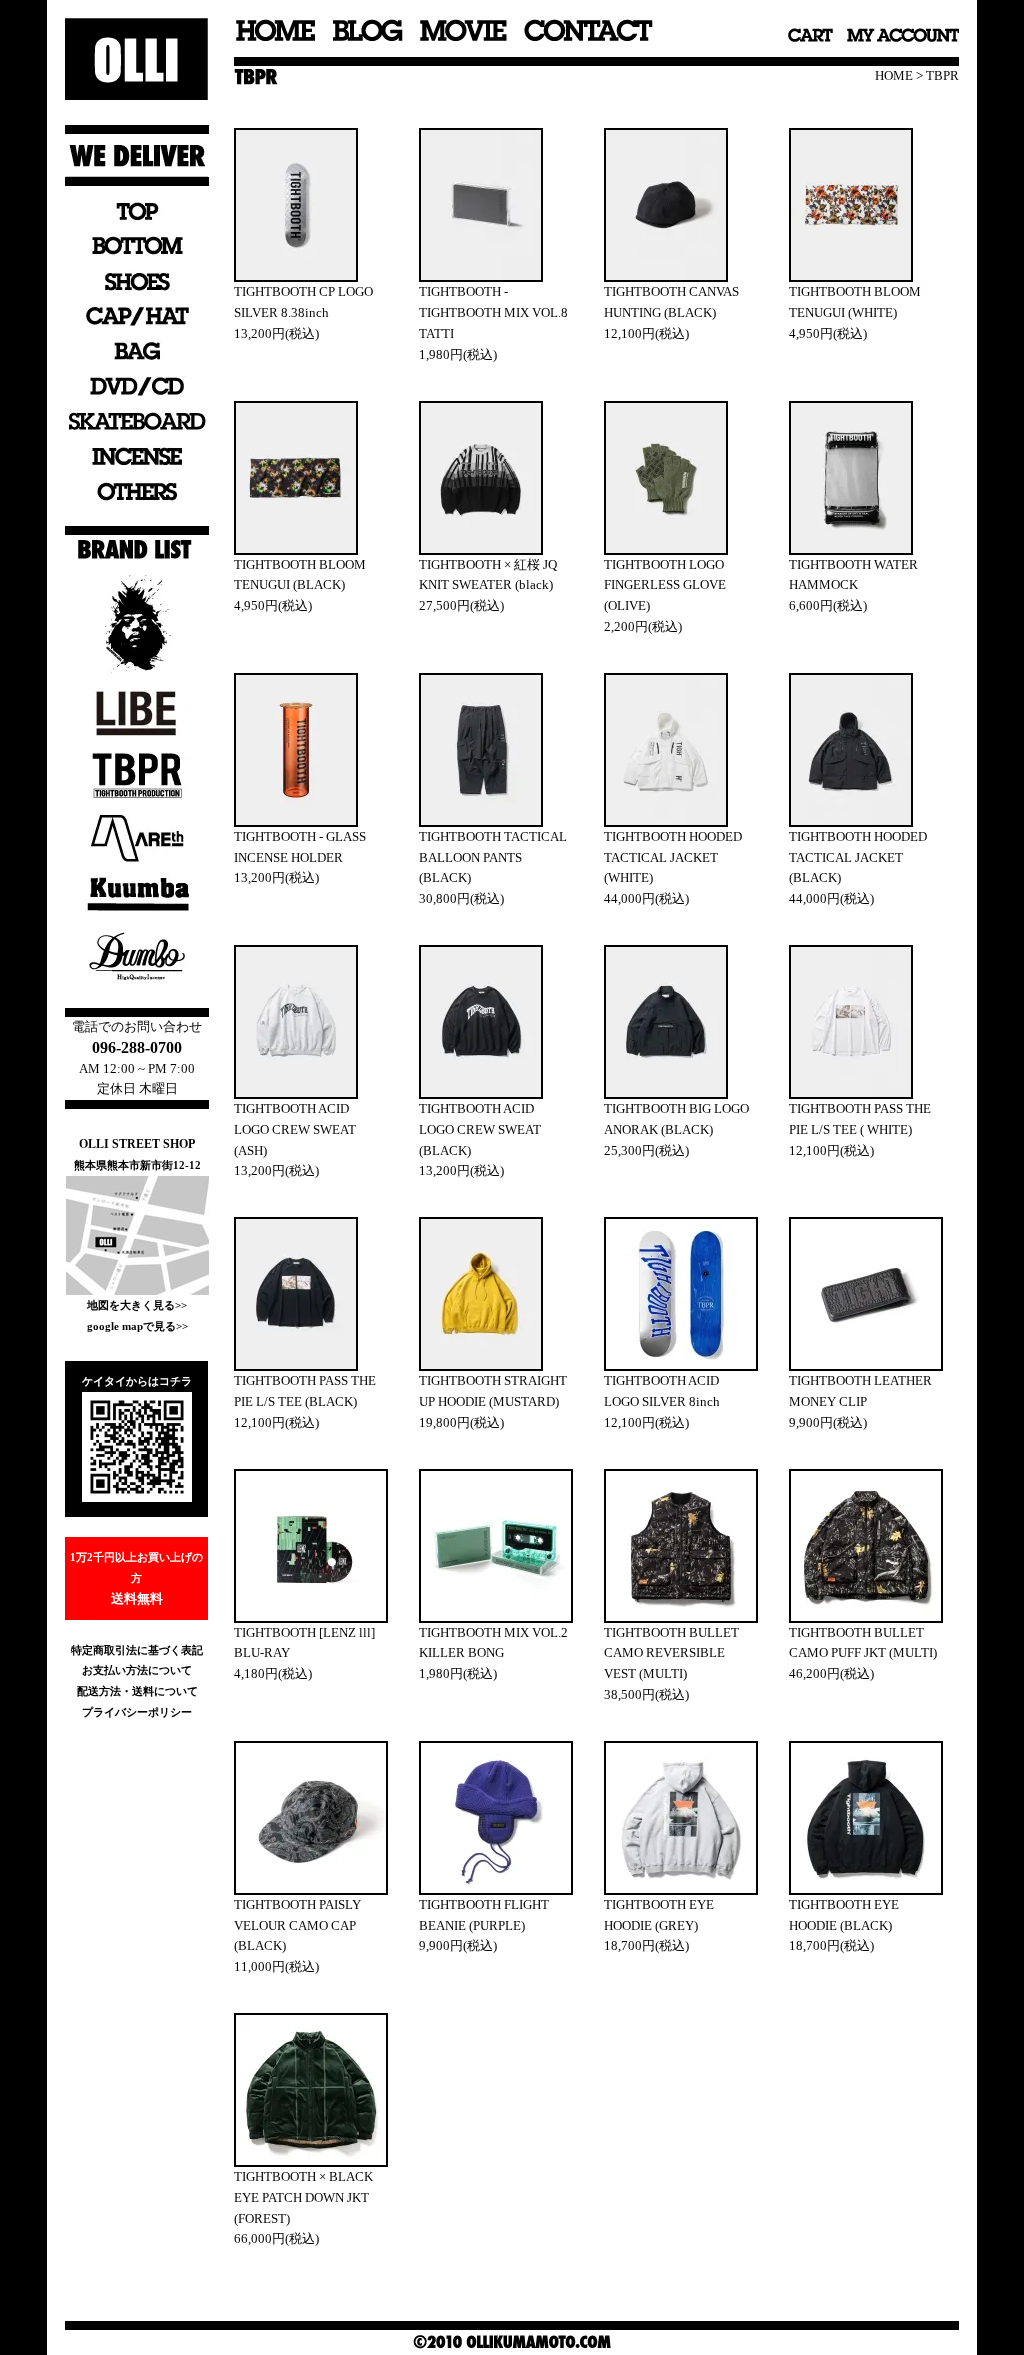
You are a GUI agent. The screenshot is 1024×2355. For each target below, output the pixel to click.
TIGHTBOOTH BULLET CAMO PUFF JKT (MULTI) (863, 1643)
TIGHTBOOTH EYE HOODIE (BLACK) (844, 1915)
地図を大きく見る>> (137, 1305)
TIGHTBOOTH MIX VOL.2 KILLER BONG (493, 1643)
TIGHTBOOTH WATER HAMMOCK (853, 575)
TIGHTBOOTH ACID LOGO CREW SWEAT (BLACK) (480, 1129)
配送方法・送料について (137, 1691)
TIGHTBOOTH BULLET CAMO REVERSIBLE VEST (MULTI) (671, 1653)
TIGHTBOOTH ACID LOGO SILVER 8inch (662, 1391)
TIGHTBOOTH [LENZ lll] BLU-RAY (304, 1643)
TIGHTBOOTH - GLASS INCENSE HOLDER (300, 847)
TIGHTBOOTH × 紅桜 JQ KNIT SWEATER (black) (488, 575)
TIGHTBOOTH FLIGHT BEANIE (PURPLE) (484, 1915)
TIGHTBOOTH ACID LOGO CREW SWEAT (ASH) (295, 1129)
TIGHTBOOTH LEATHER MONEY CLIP (860, 1391)
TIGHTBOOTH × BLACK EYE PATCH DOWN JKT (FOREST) (303, 2197)
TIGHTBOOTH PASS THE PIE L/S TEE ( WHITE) (860, 1119)
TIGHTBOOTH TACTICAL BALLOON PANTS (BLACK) (493, 857)
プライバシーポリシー (137, 1712)
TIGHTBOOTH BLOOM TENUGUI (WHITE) (855, 302)
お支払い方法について (137, 1670)
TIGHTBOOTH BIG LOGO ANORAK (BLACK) (676, 1119)
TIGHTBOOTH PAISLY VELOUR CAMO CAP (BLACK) (297, 1925)
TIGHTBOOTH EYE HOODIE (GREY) (659, 1915)
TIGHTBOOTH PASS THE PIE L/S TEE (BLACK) (305, 1391)
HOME (894, 75)
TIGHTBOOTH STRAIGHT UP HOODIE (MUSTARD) (493, 1391)
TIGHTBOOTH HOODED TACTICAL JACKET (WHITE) (673, 857)
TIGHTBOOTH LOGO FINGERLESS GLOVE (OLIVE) (665, 585)
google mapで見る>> (137, 1326)
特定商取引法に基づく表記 (137, 1650)
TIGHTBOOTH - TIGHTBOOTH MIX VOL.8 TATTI (493, 312)
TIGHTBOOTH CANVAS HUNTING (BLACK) (671, 302)
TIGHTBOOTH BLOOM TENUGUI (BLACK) (300, 575)
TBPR (942, 75)
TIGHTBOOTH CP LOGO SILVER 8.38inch (303, 302)
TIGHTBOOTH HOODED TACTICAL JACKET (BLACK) (858, 857)
